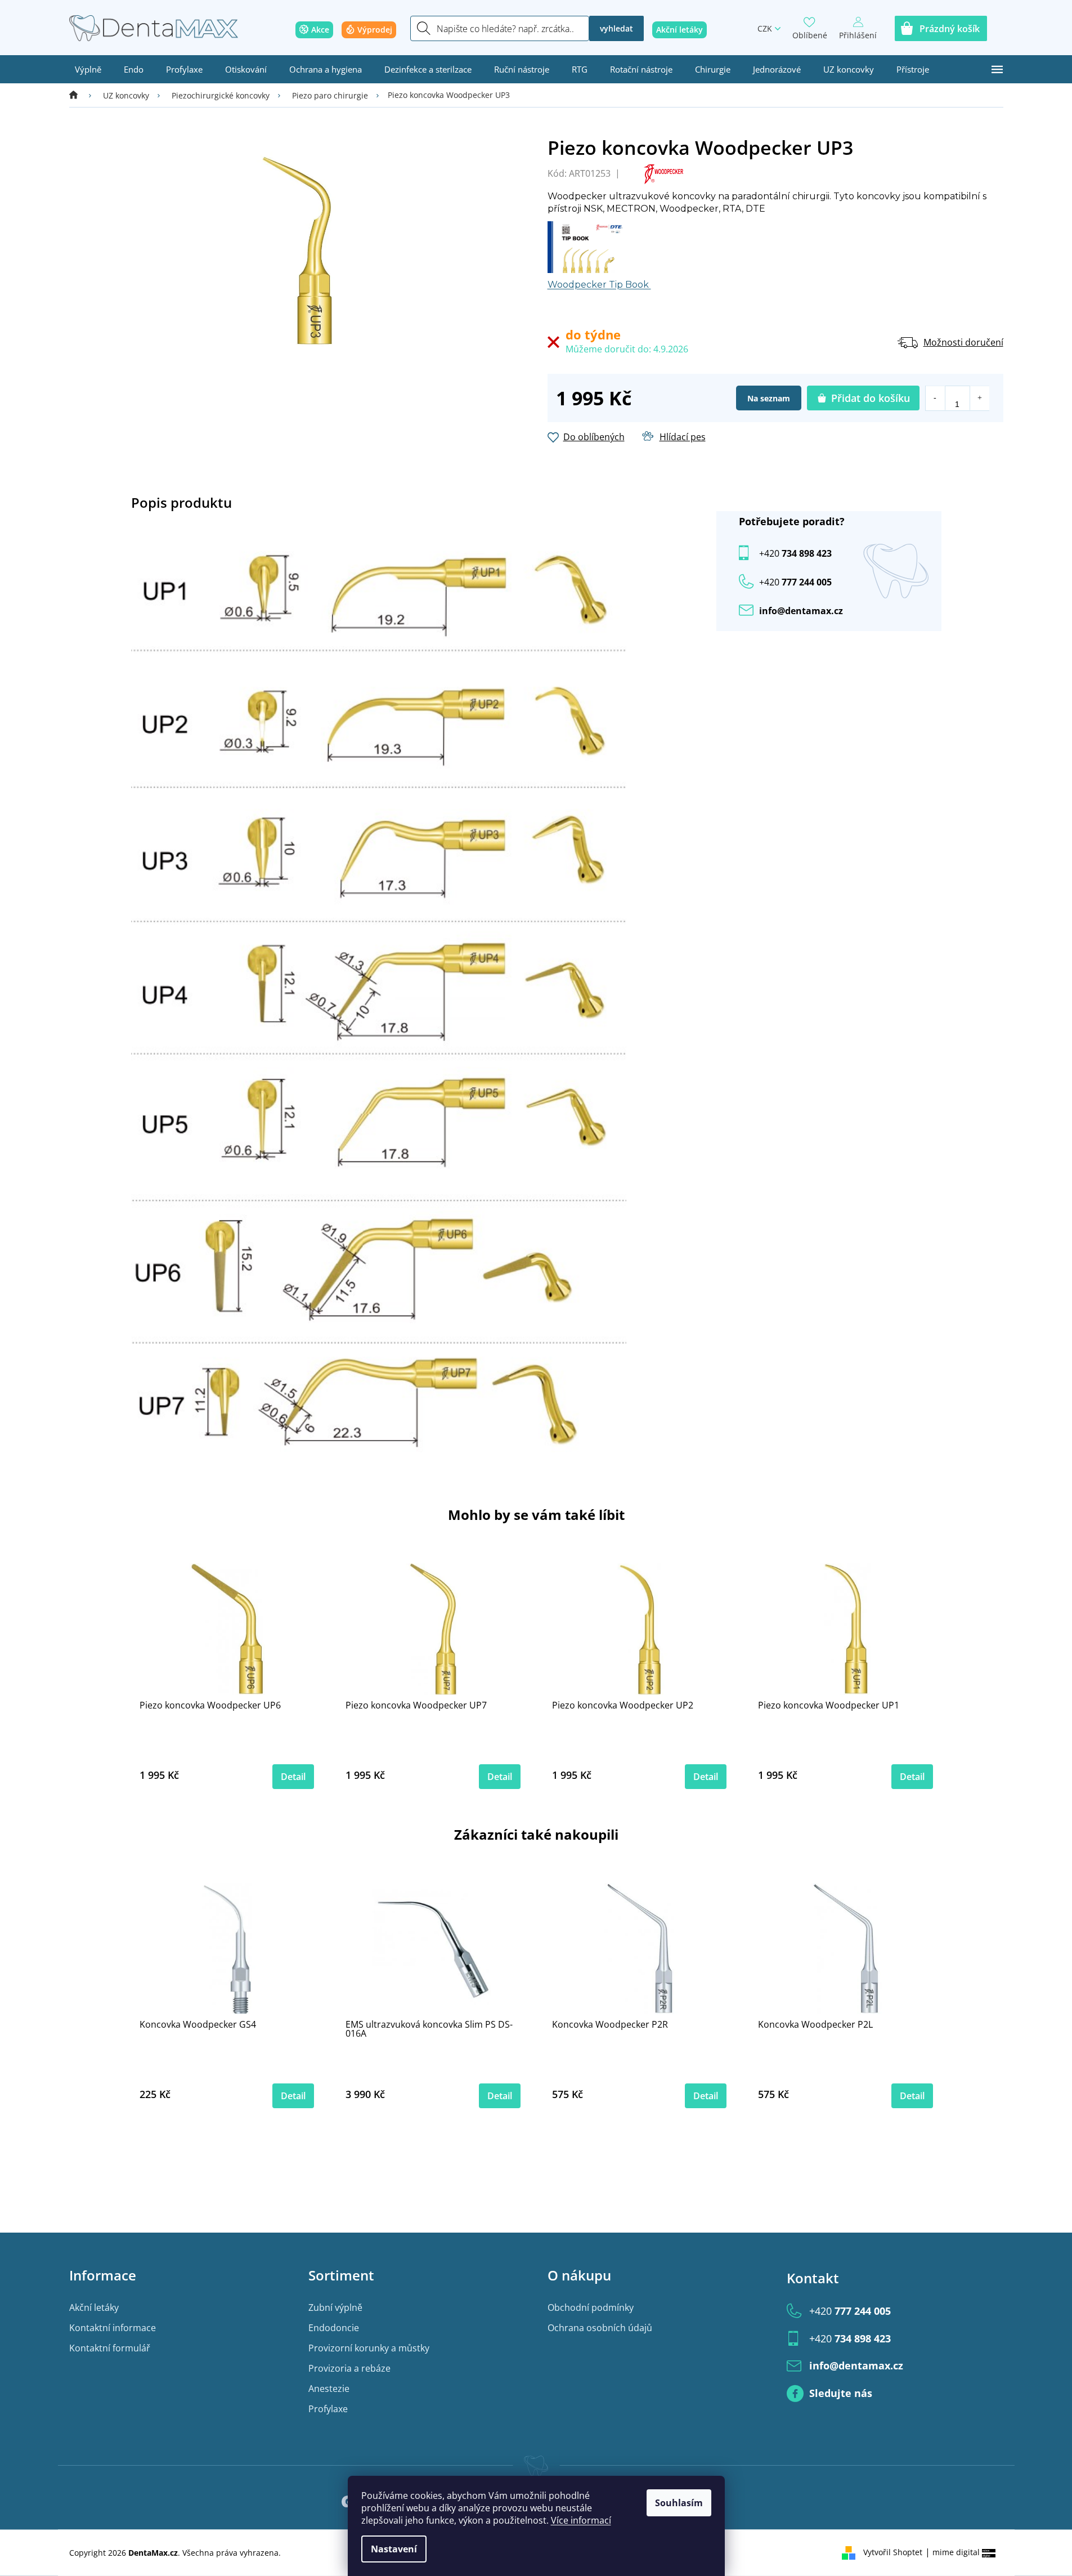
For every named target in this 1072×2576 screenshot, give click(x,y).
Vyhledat (616, 28)
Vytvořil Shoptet (893, 2552)
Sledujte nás (841, 2393)
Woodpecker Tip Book (599, 285)
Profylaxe (328, 2409)
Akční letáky (94, 2307)
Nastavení (394, 2549)
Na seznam (769, 398)
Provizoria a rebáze (349, 2368)
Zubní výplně (335, 2307)
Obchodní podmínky (591, 2307)
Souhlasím (679, 2503)
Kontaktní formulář (110, 2348)
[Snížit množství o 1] (936, 398)
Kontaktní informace (113, 2328)
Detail (293, 1777)
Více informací (581, 2520)
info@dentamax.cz (801, 611)
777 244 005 (850, 2311)
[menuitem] (88, 69)
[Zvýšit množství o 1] (979, 398)
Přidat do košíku (871, 398)
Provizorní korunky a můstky (369, 2348)
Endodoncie (334, 2328)
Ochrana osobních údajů (600, 2328)
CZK (765, 28)
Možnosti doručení (963, 342)
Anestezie (329, 2389)
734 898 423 (795, 553)
